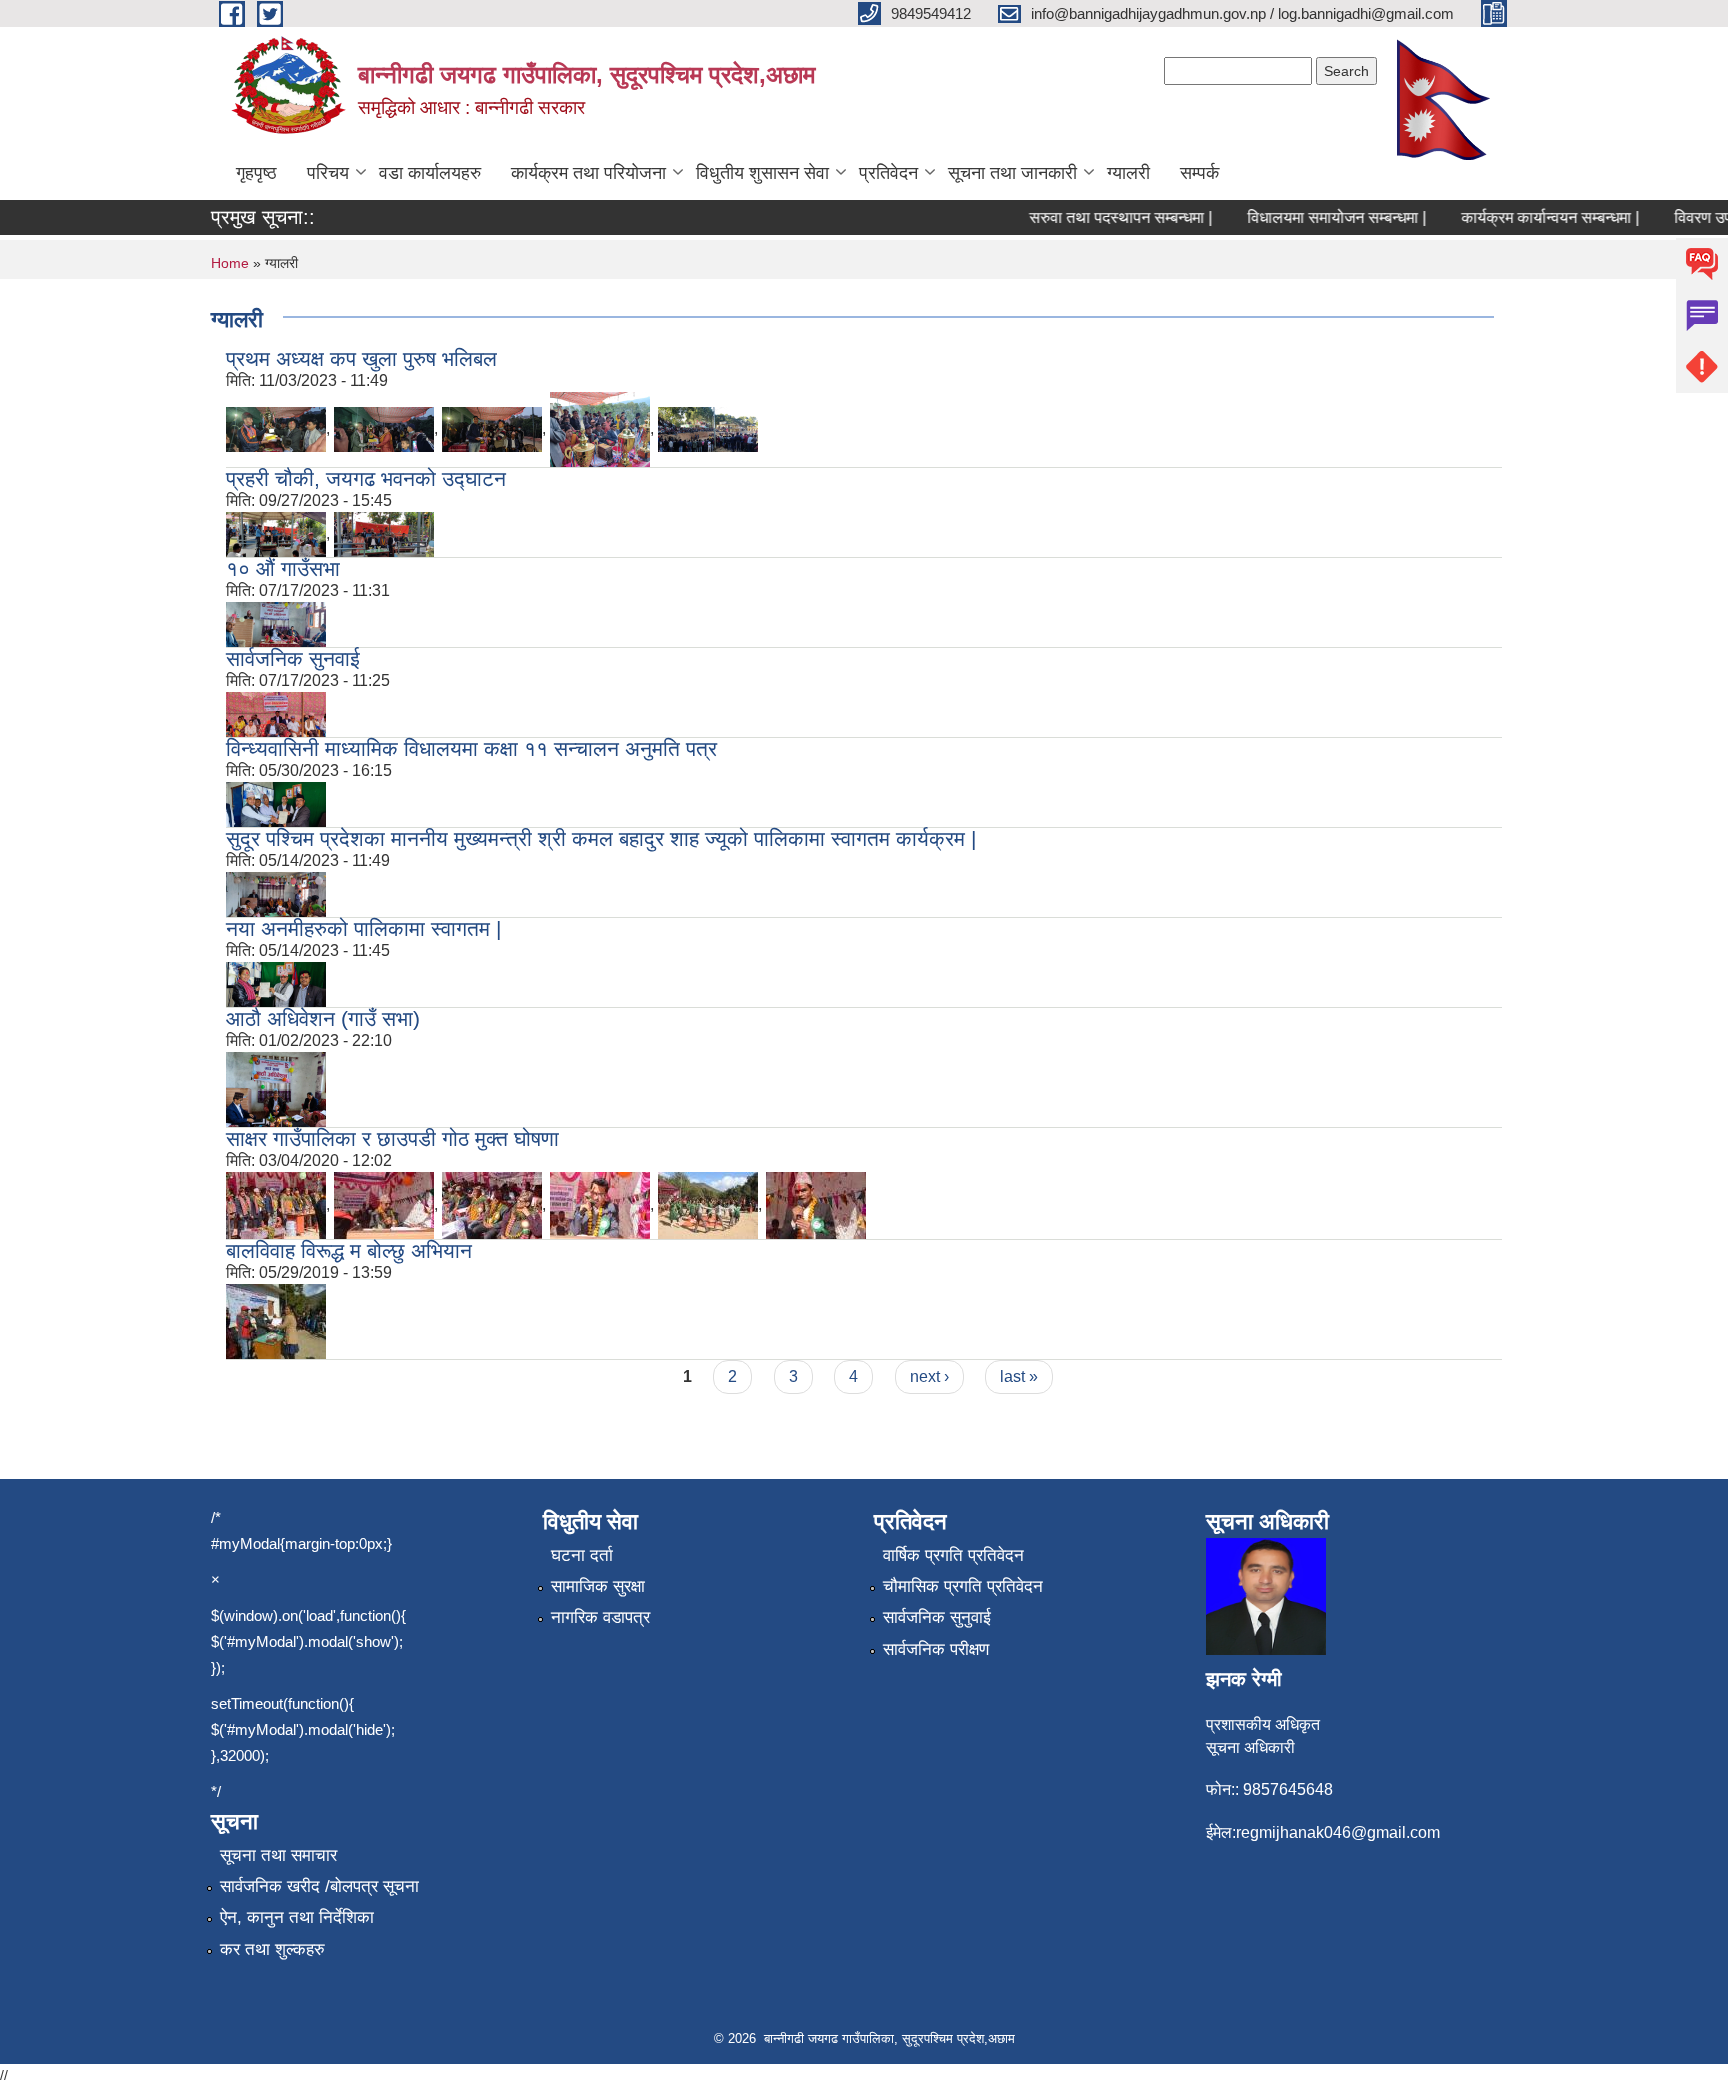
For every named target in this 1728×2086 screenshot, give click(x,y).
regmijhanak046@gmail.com (1338, 1832)
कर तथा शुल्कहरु (272, 1949)
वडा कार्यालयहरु (430, 173)
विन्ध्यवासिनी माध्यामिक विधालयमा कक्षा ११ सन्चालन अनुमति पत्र (471, 748)
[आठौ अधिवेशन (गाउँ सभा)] (276, 1088)
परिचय (328, 173)
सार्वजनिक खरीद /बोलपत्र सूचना (319, 1886)
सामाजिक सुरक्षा (598, 1586)
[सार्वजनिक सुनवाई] (276, 713)
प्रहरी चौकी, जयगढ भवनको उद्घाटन (366, 478)
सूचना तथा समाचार (278, 1855)
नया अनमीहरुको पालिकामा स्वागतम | (363, 928)
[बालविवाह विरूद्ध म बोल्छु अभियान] (276, 1320)
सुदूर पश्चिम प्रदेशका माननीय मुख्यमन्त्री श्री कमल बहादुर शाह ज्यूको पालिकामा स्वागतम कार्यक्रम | (601, 838)
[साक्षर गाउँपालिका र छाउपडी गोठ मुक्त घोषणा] (276, 1204)
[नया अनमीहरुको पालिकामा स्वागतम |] (276, 983)
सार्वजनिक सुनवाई (293, 658)
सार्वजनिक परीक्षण (936, 1649)
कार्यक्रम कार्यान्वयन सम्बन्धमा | (1528, 217)
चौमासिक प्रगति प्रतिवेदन (963, 1586)
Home (230, 263)
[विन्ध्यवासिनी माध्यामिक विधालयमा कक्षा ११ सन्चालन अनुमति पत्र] (276, 803)
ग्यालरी (1128, 173)
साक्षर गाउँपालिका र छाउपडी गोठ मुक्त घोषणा (392, 1138)
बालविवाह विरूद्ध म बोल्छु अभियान (349, 1250)
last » (1019, 1376)
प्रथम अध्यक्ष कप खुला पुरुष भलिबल (361, 358)
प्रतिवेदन (888, 173)
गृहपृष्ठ (256, 173)
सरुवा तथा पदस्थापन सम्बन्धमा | (1098, 217)
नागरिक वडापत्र (600, 1617)
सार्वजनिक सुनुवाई (937, 1617)
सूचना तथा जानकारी (1012, 173)
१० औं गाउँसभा (283, 568)
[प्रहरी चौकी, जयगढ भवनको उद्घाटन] (276, 533)
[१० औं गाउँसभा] (276, 623)
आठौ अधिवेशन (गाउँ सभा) (323, 1018)
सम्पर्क (1199, 173)
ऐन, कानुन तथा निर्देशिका (297, 1917)
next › (929, 1376)
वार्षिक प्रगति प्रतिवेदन (953, 1555)
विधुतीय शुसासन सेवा (762, 173)
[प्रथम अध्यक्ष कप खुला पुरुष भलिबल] (276, 428)
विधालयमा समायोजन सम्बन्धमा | (1314, 217)
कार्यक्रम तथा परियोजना (588, 173)
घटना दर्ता (582, 1555)
